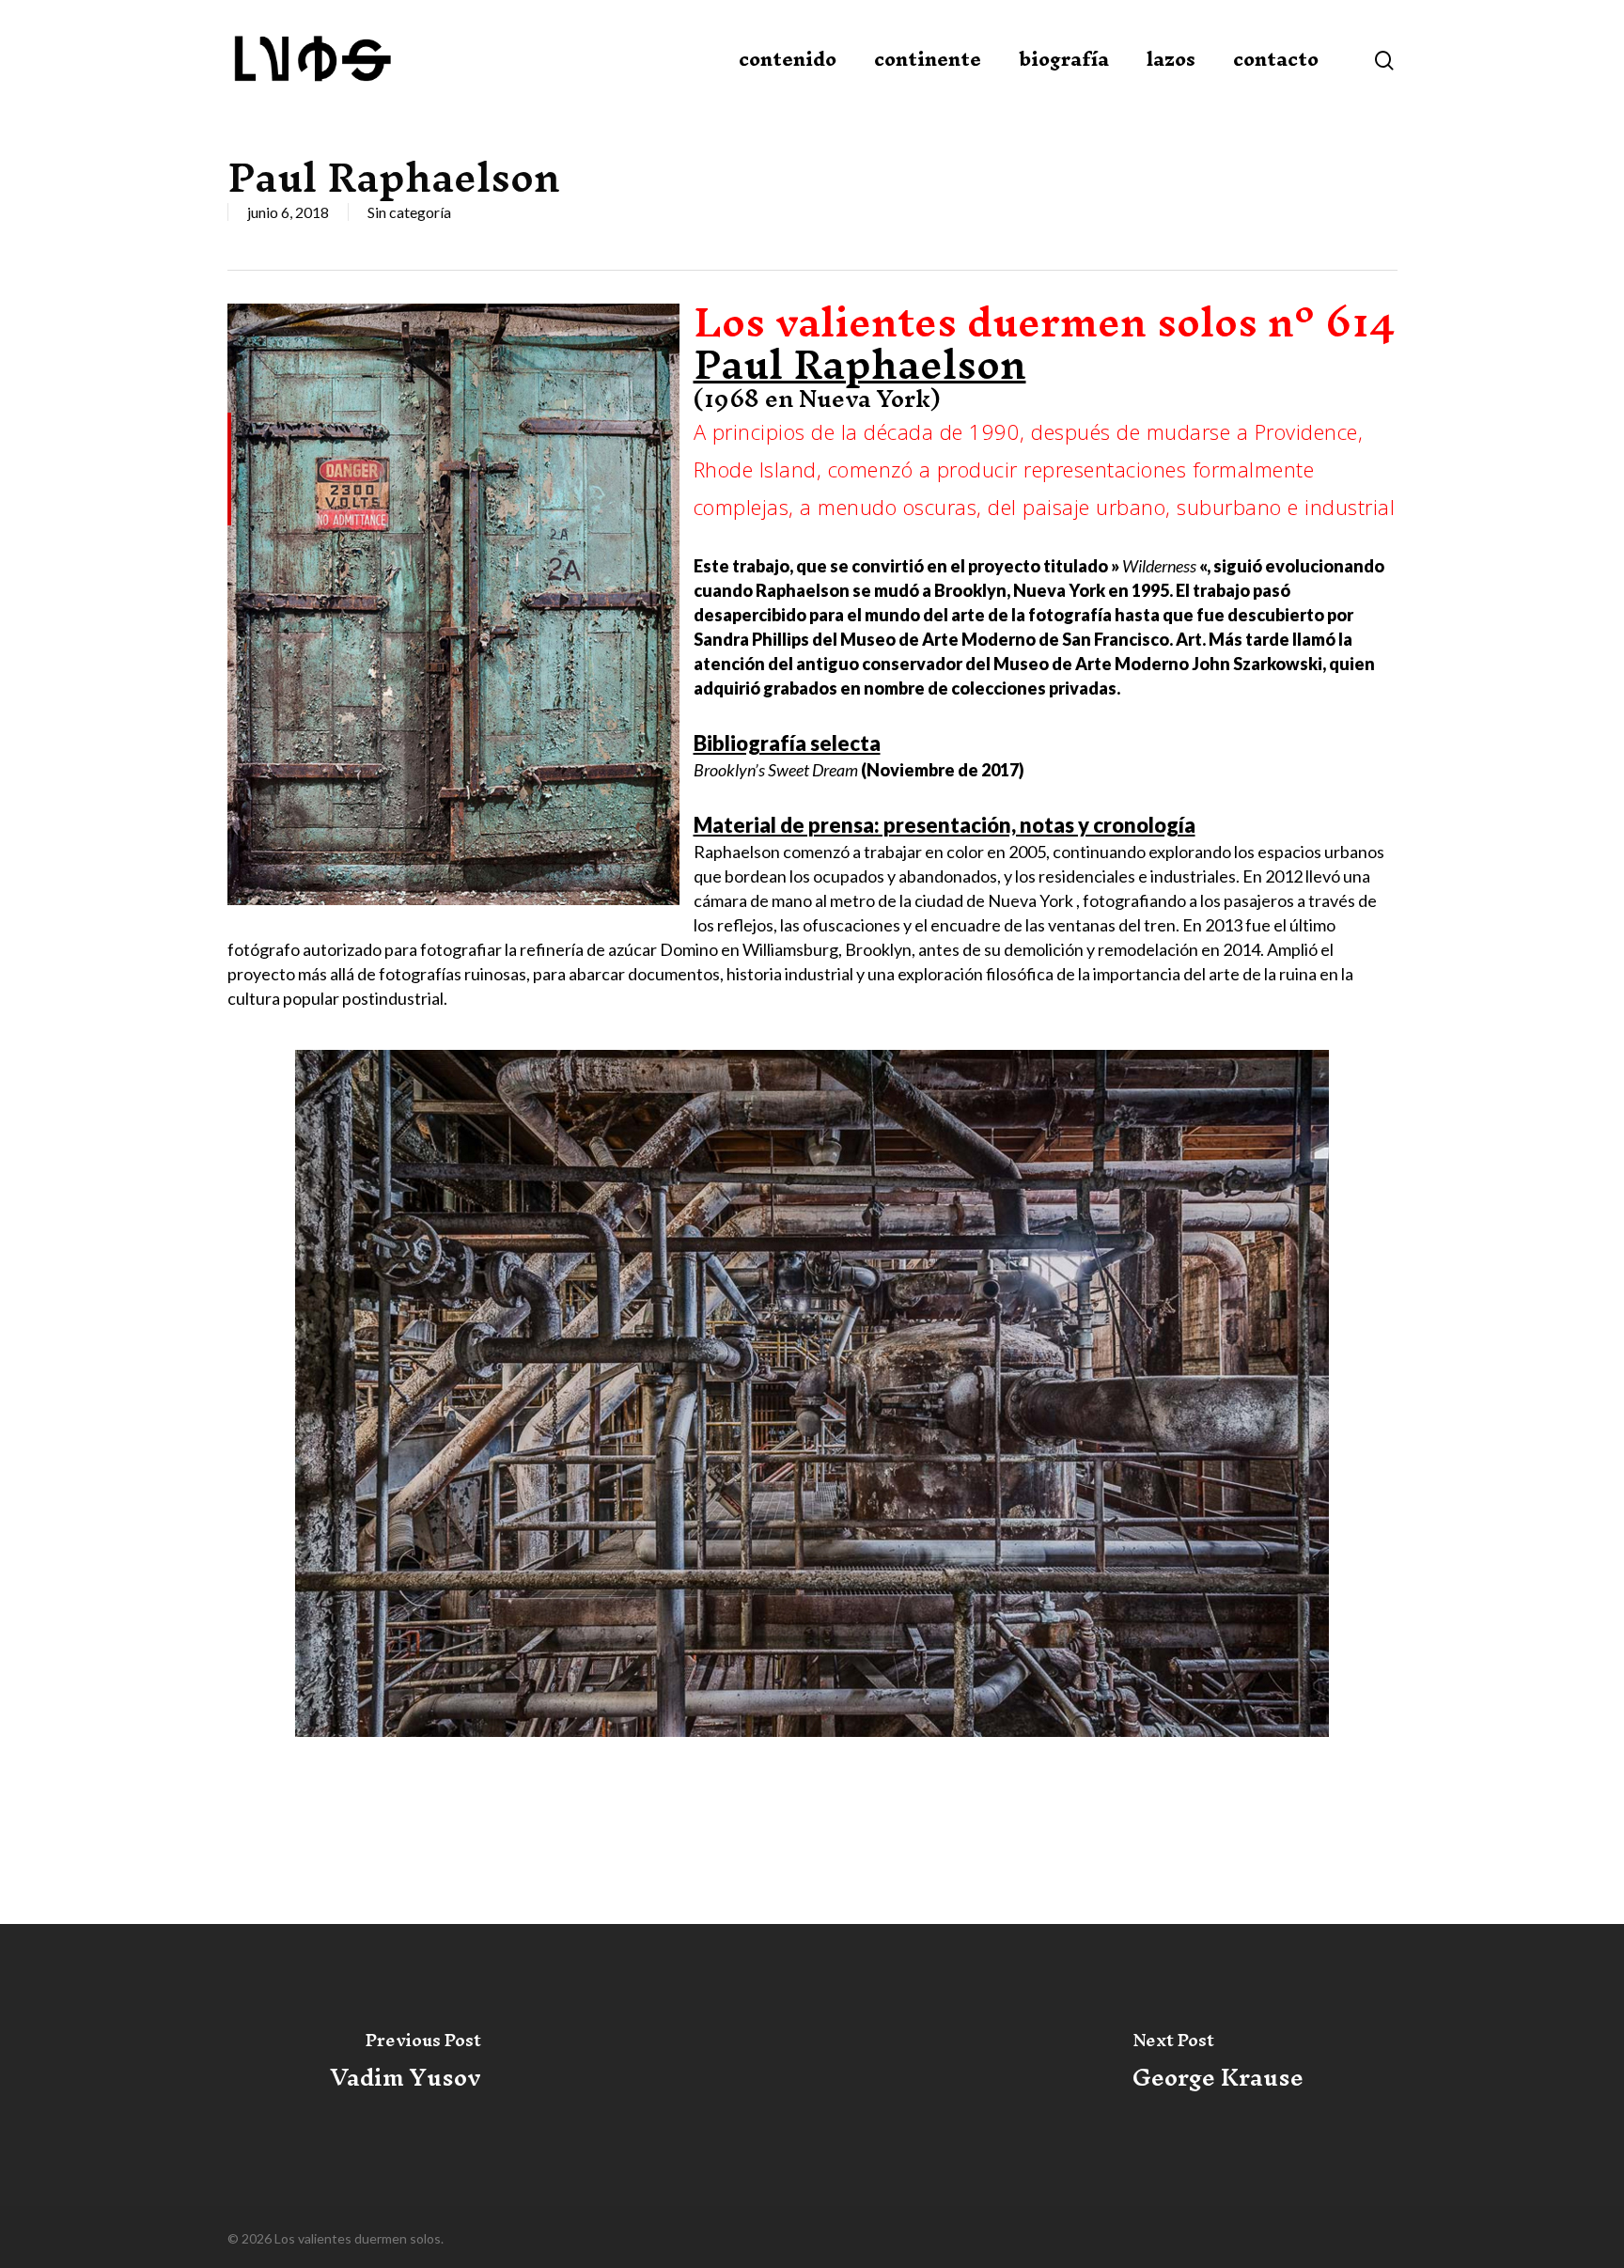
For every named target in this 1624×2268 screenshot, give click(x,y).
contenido (788, 59)
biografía (1064, 59)
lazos (1171, 59)
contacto (1276, 59)
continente (928, 59)
